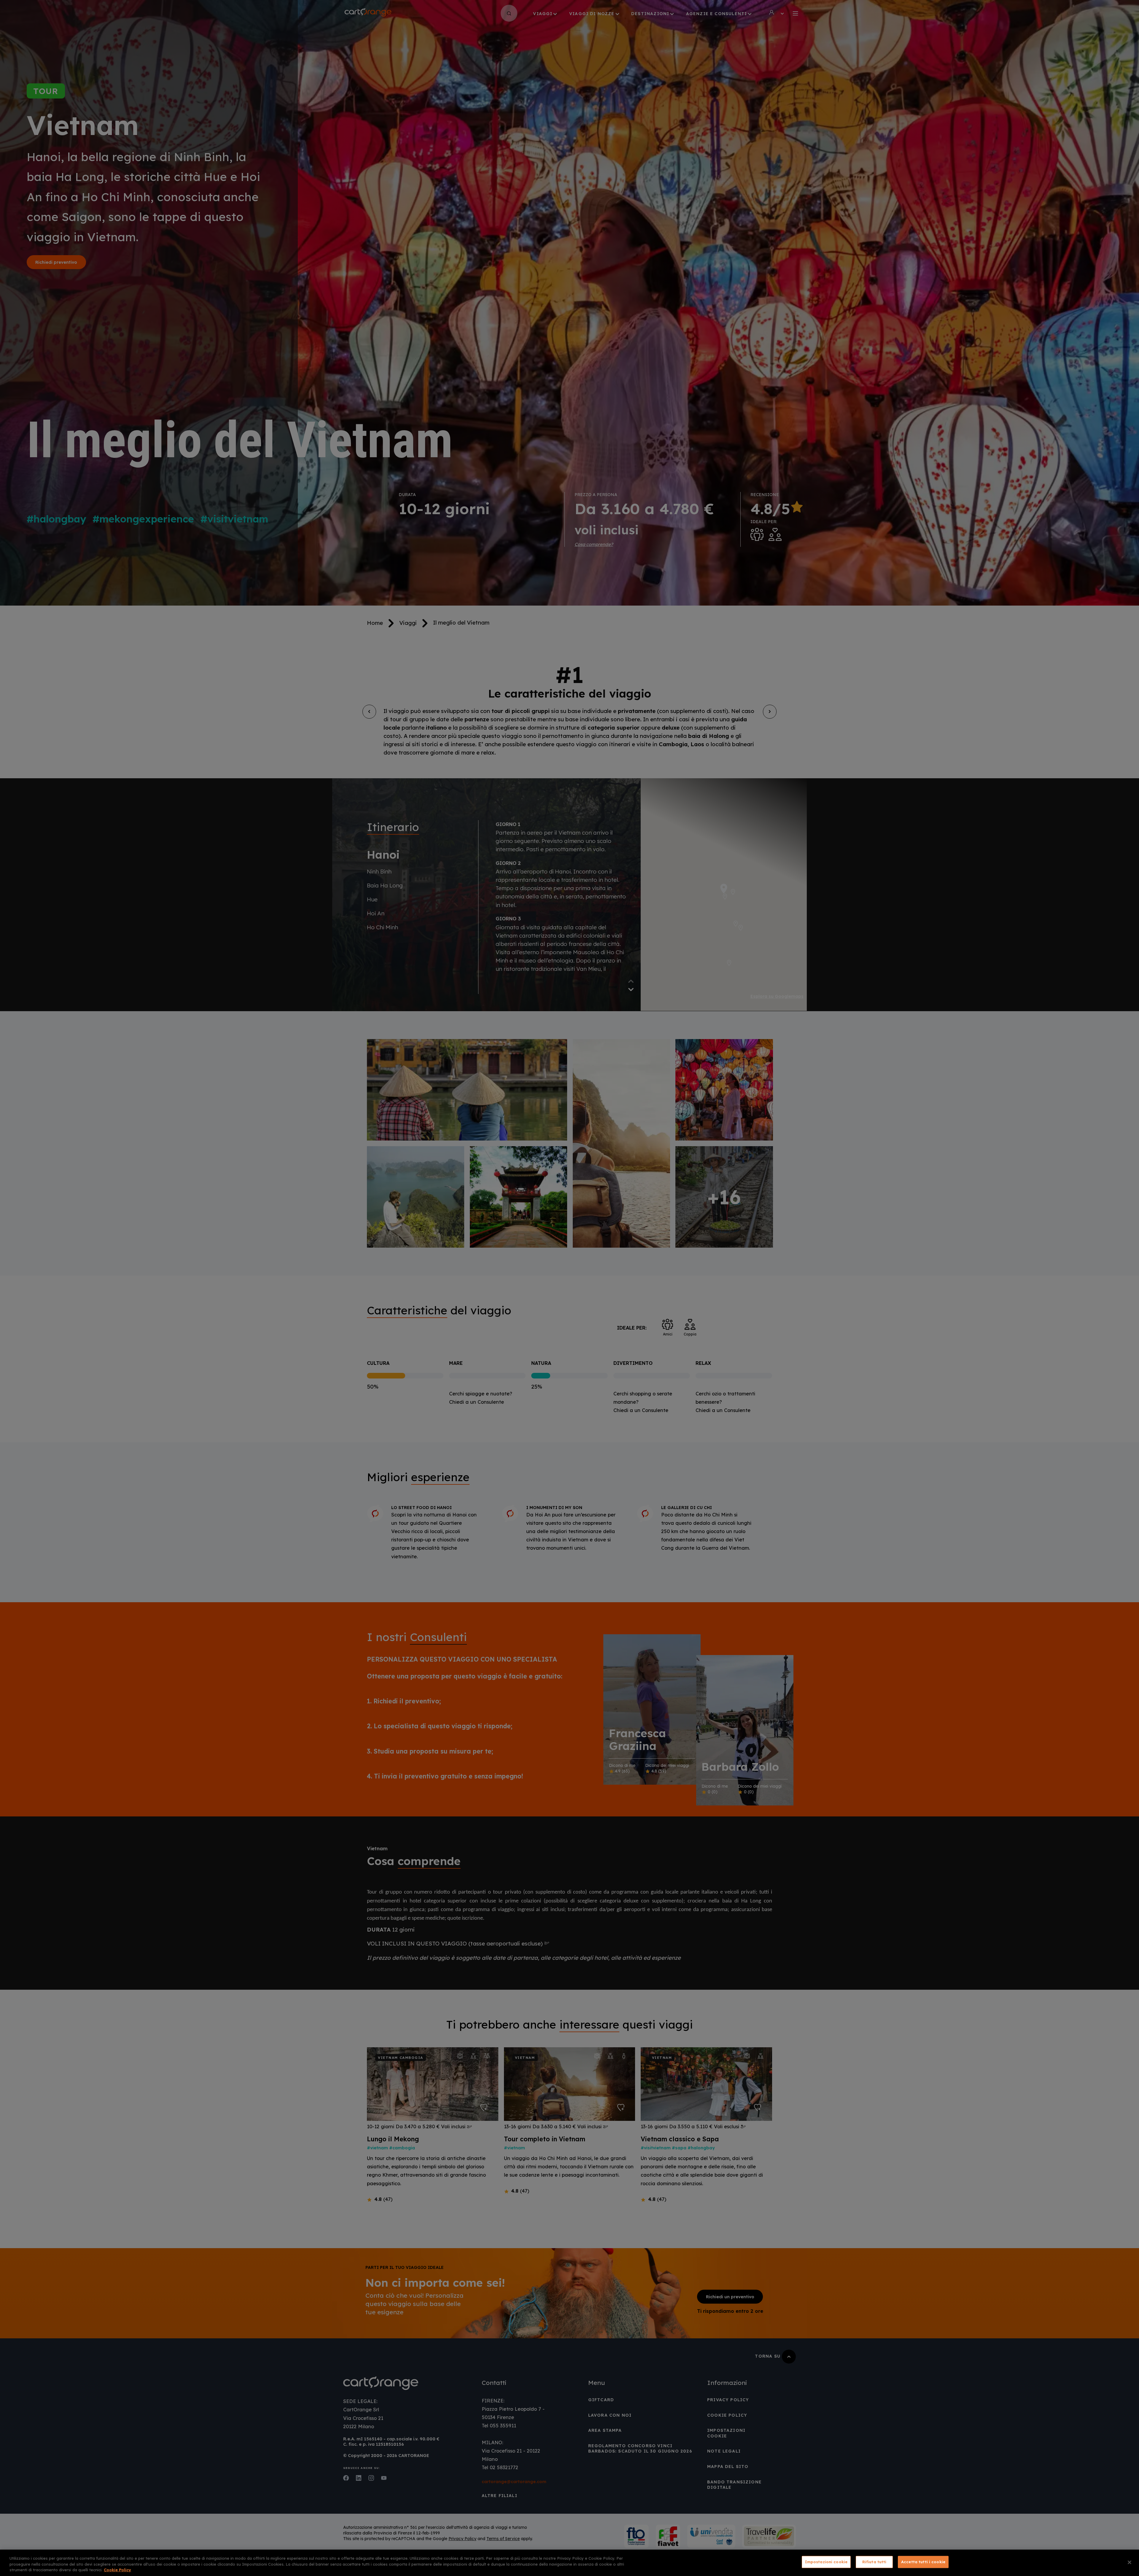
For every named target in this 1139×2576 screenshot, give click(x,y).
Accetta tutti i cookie (923, 2562)
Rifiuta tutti (874, 2562)
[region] (569, 2563)
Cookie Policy (117, 2570)
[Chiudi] (1130, 2562)
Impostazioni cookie (826, 2562)
